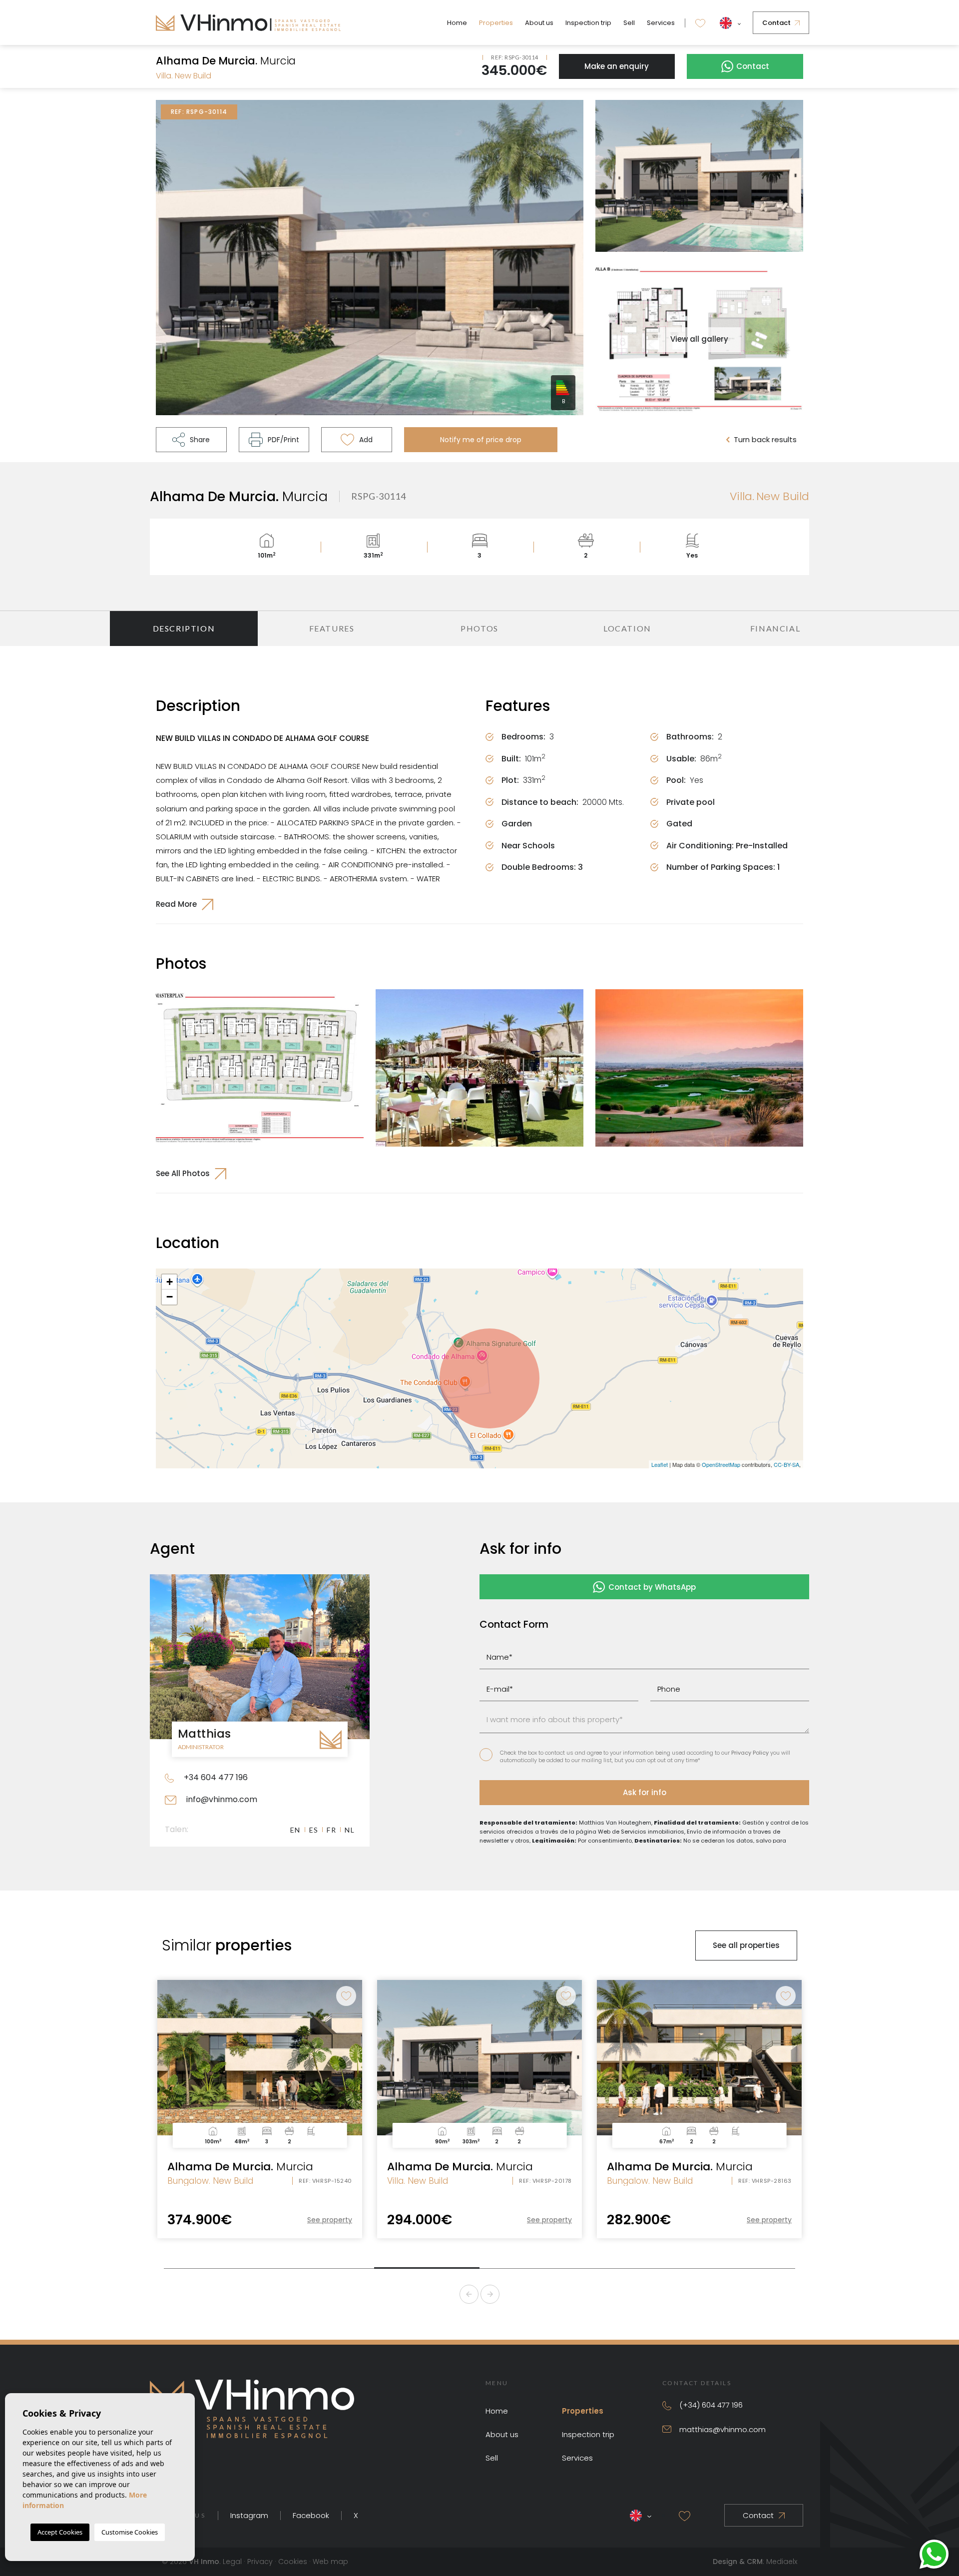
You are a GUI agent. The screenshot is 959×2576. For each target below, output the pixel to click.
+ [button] (170, 1282)
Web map (330, 2562)
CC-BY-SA (786, 1464)
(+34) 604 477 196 (711, 2405)
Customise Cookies (130, 2532)
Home (457, 23)
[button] (191, 440)
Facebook (311, 2515)
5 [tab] (637, 2265)
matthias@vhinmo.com (722, 2429)
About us (539, 23)
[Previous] (469, 2294)
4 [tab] (532, 2265)
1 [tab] (217, 2265)
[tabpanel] (260, 2109)
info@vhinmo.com (221, 1799)
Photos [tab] (479, 628)
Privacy (260, 2562)
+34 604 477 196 (215, 1777)
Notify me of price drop (481, 440)
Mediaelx (782, 2562)
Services (661, 23)
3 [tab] (427, 2264)
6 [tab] (742, 2265)
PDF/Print (283, 440)
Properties (496, 23)
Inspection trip (588, 23)
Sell (629, 23)
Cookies (293, 2562)
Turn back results (765, 439)
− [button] (170, 1297)
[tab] (184, 629)
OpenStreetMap (721, 1464)
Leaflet (660, 1464)
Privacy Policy (751, 1753)
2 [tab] (321, 2265)
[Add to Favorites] (346, 1996)
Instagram (249, 2515)
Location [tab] (627, 628)
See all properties (746, 1945)
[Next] (490, 2294)
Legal (232, 2562)
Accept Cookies (60, 2532)
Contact (776, 23)
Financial (775, 628)
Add (366, 440)
